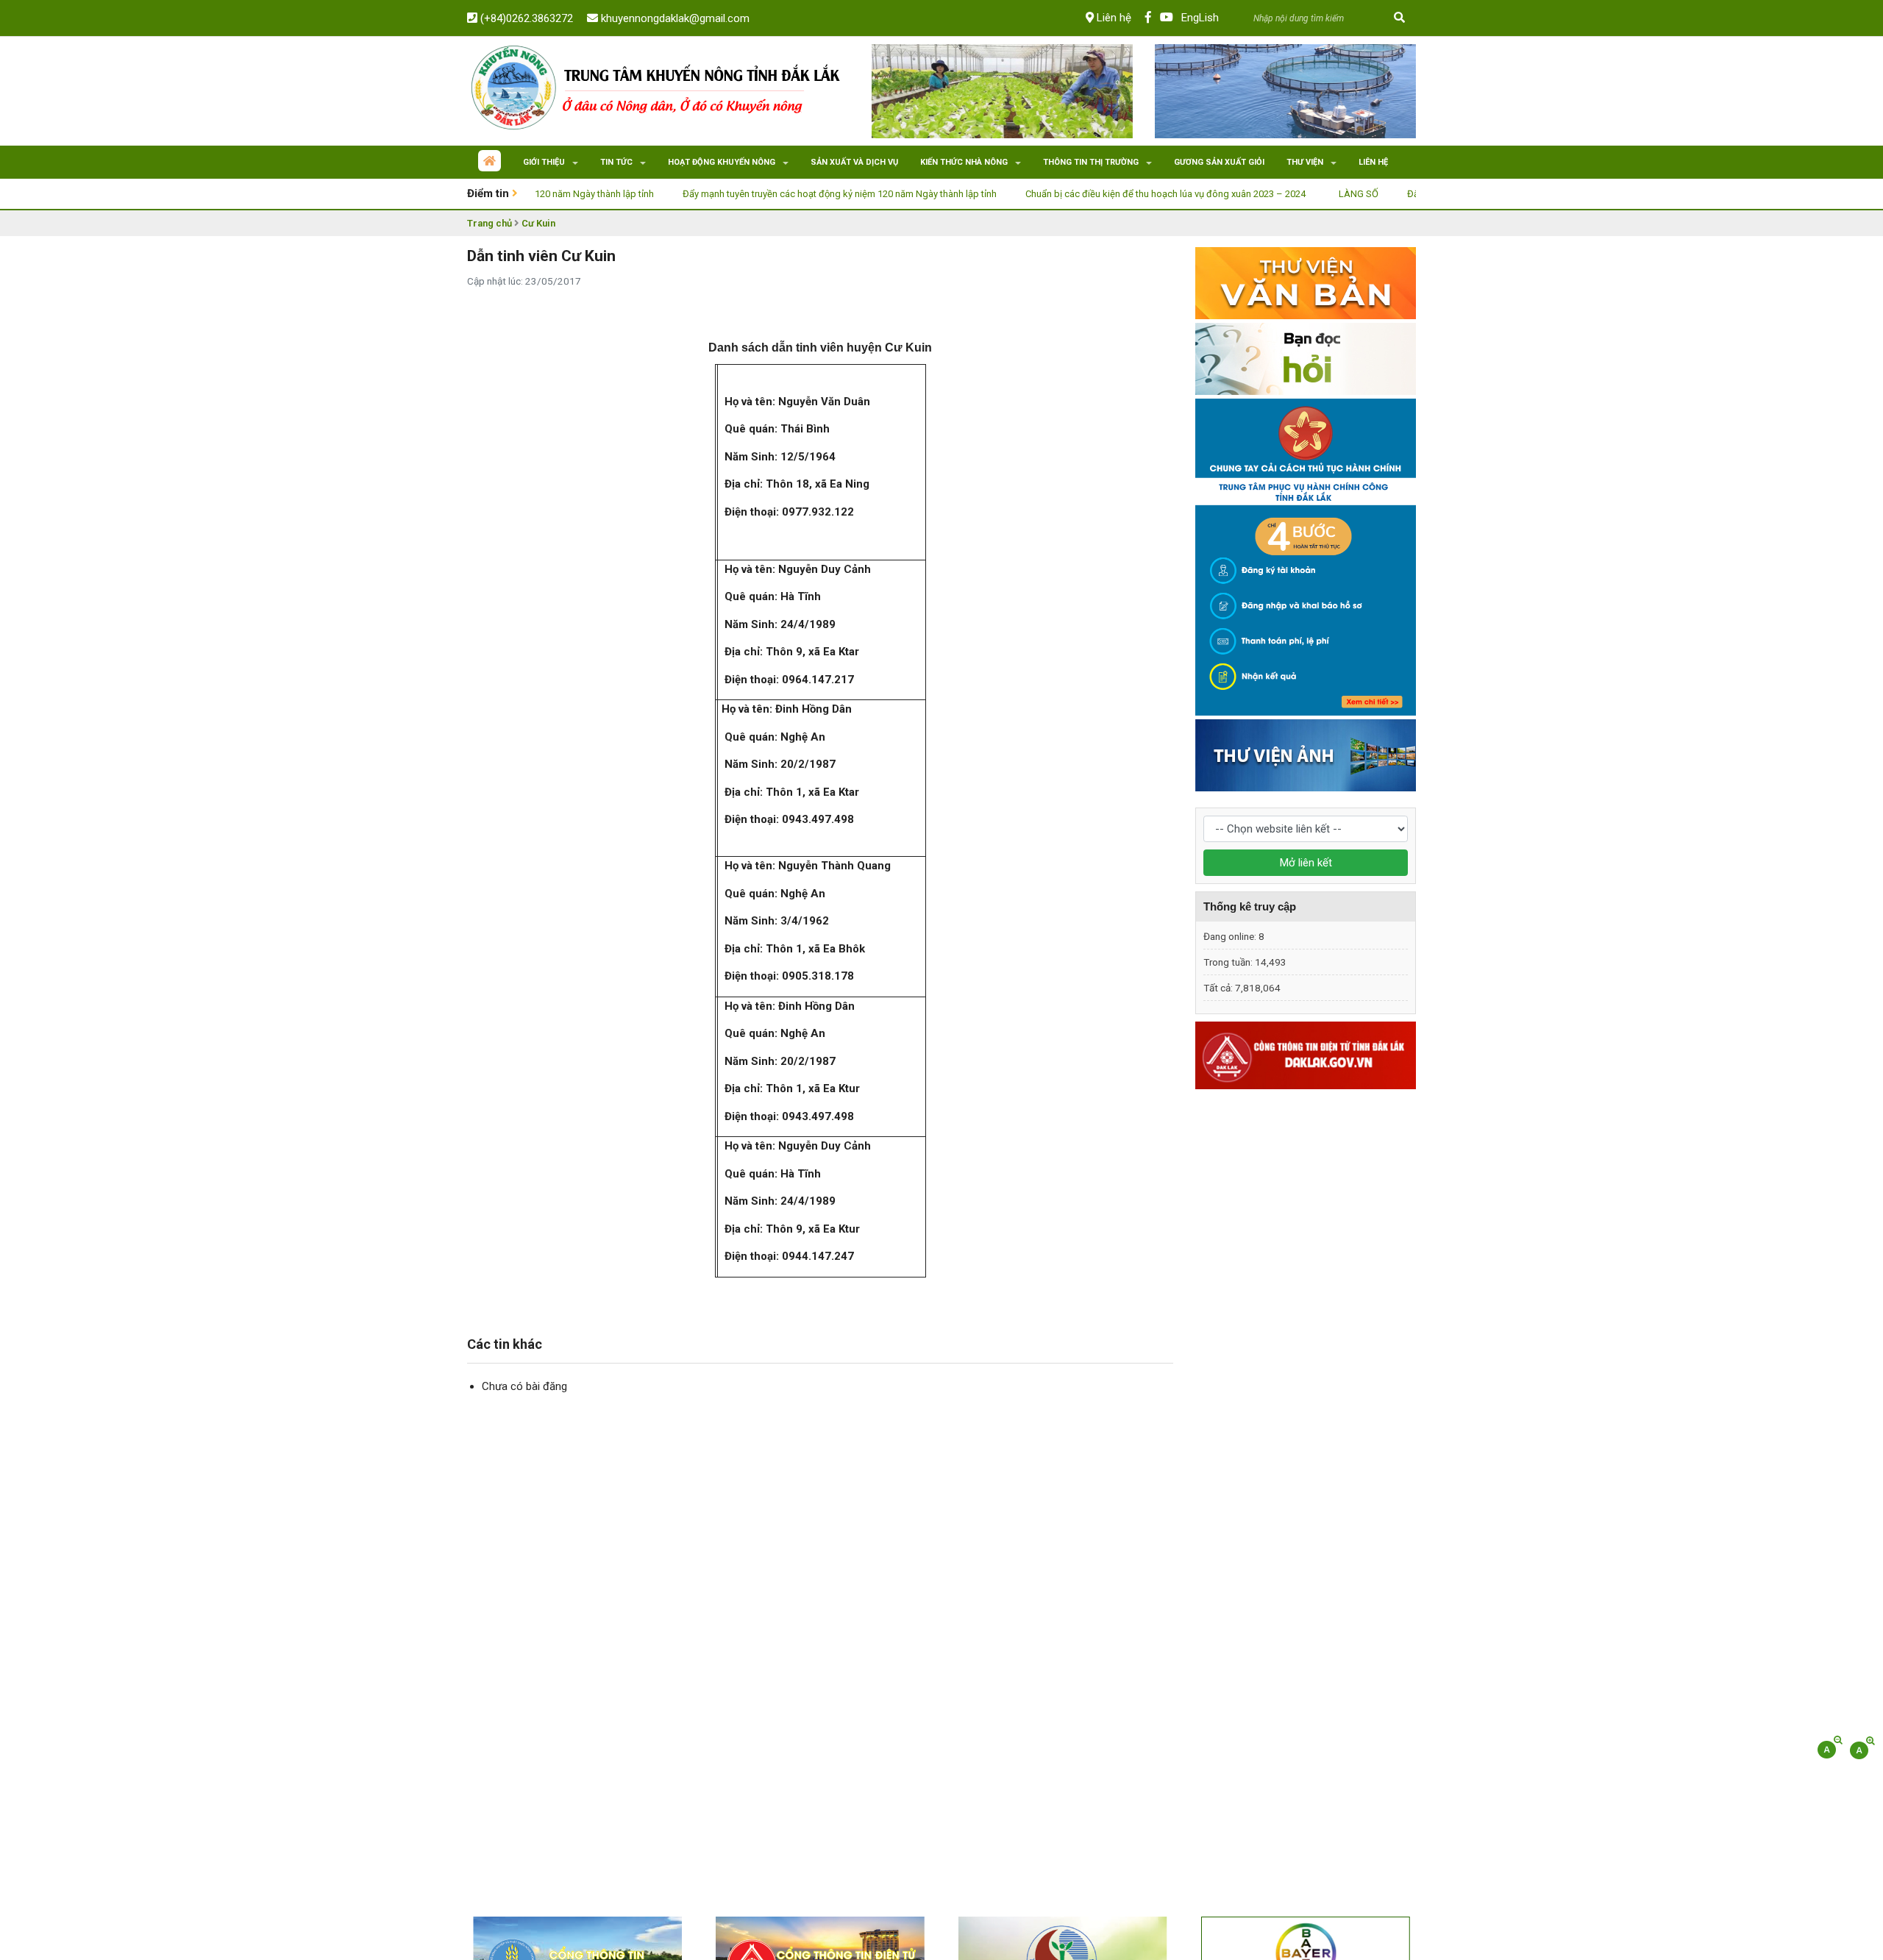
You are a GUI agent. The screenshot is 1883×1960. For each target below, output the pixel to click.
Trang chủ (490, 223)
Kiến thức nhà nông (964, 162)
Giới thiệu (544, 162)
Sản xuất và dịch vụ (854, 162)
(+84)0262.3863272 (525, 18)
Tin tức (616, 162)
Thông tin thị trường (1091, 162)
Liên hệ (1113, 18)
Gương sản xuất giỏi (1219, 162)
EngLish (1200, 18)
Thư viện (1305, 162)
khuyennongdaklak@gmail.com (674, 18)
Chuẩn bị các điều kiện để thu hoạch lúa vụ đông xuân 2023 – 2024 (1107, 194)
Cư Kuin (538, 223)
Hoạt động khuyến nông (722, 162)
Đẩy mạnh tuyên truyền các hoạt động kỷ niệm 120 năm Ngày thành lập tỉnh (781, 194)
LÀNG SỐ (1300, 194)
